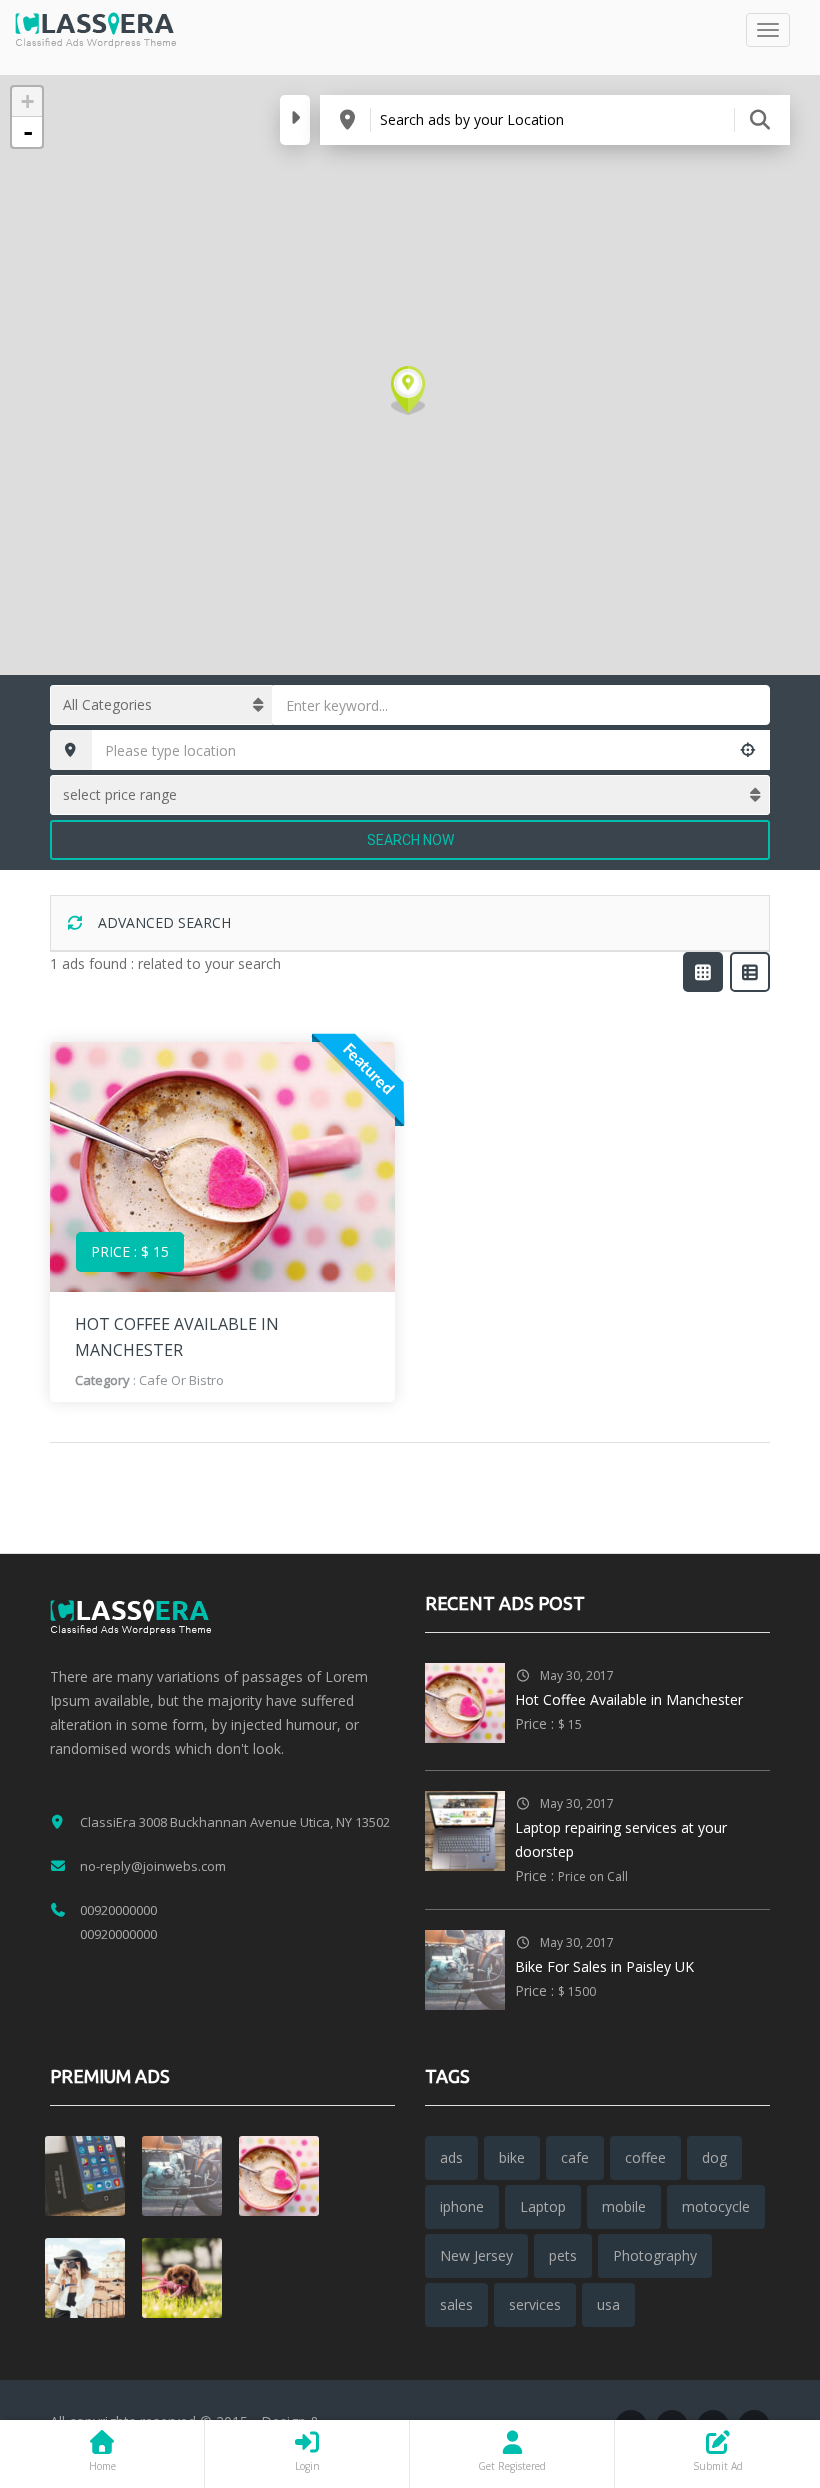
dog (714, 2157)
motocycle (716, 2206)
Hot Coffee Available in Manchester (629, 1699)
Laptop (543, 2206)
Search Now (410, 840)
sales (456, 2304)
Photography (655, 2255)
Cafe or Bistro (181, 1380)
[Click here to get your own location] (749, 750)
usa (608, 2304)
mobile (624, 2206)
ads (451, 2157)
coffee (645, 2157)
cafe (575, 2157)
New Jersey (476, 2255)
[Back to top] (755, 2363)
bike (512, 2157)
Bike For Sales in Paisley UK (604, 1966)
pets (563, 2255)
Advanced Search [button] (162, 922)
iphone (462, 2206)
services (535, 2304)
